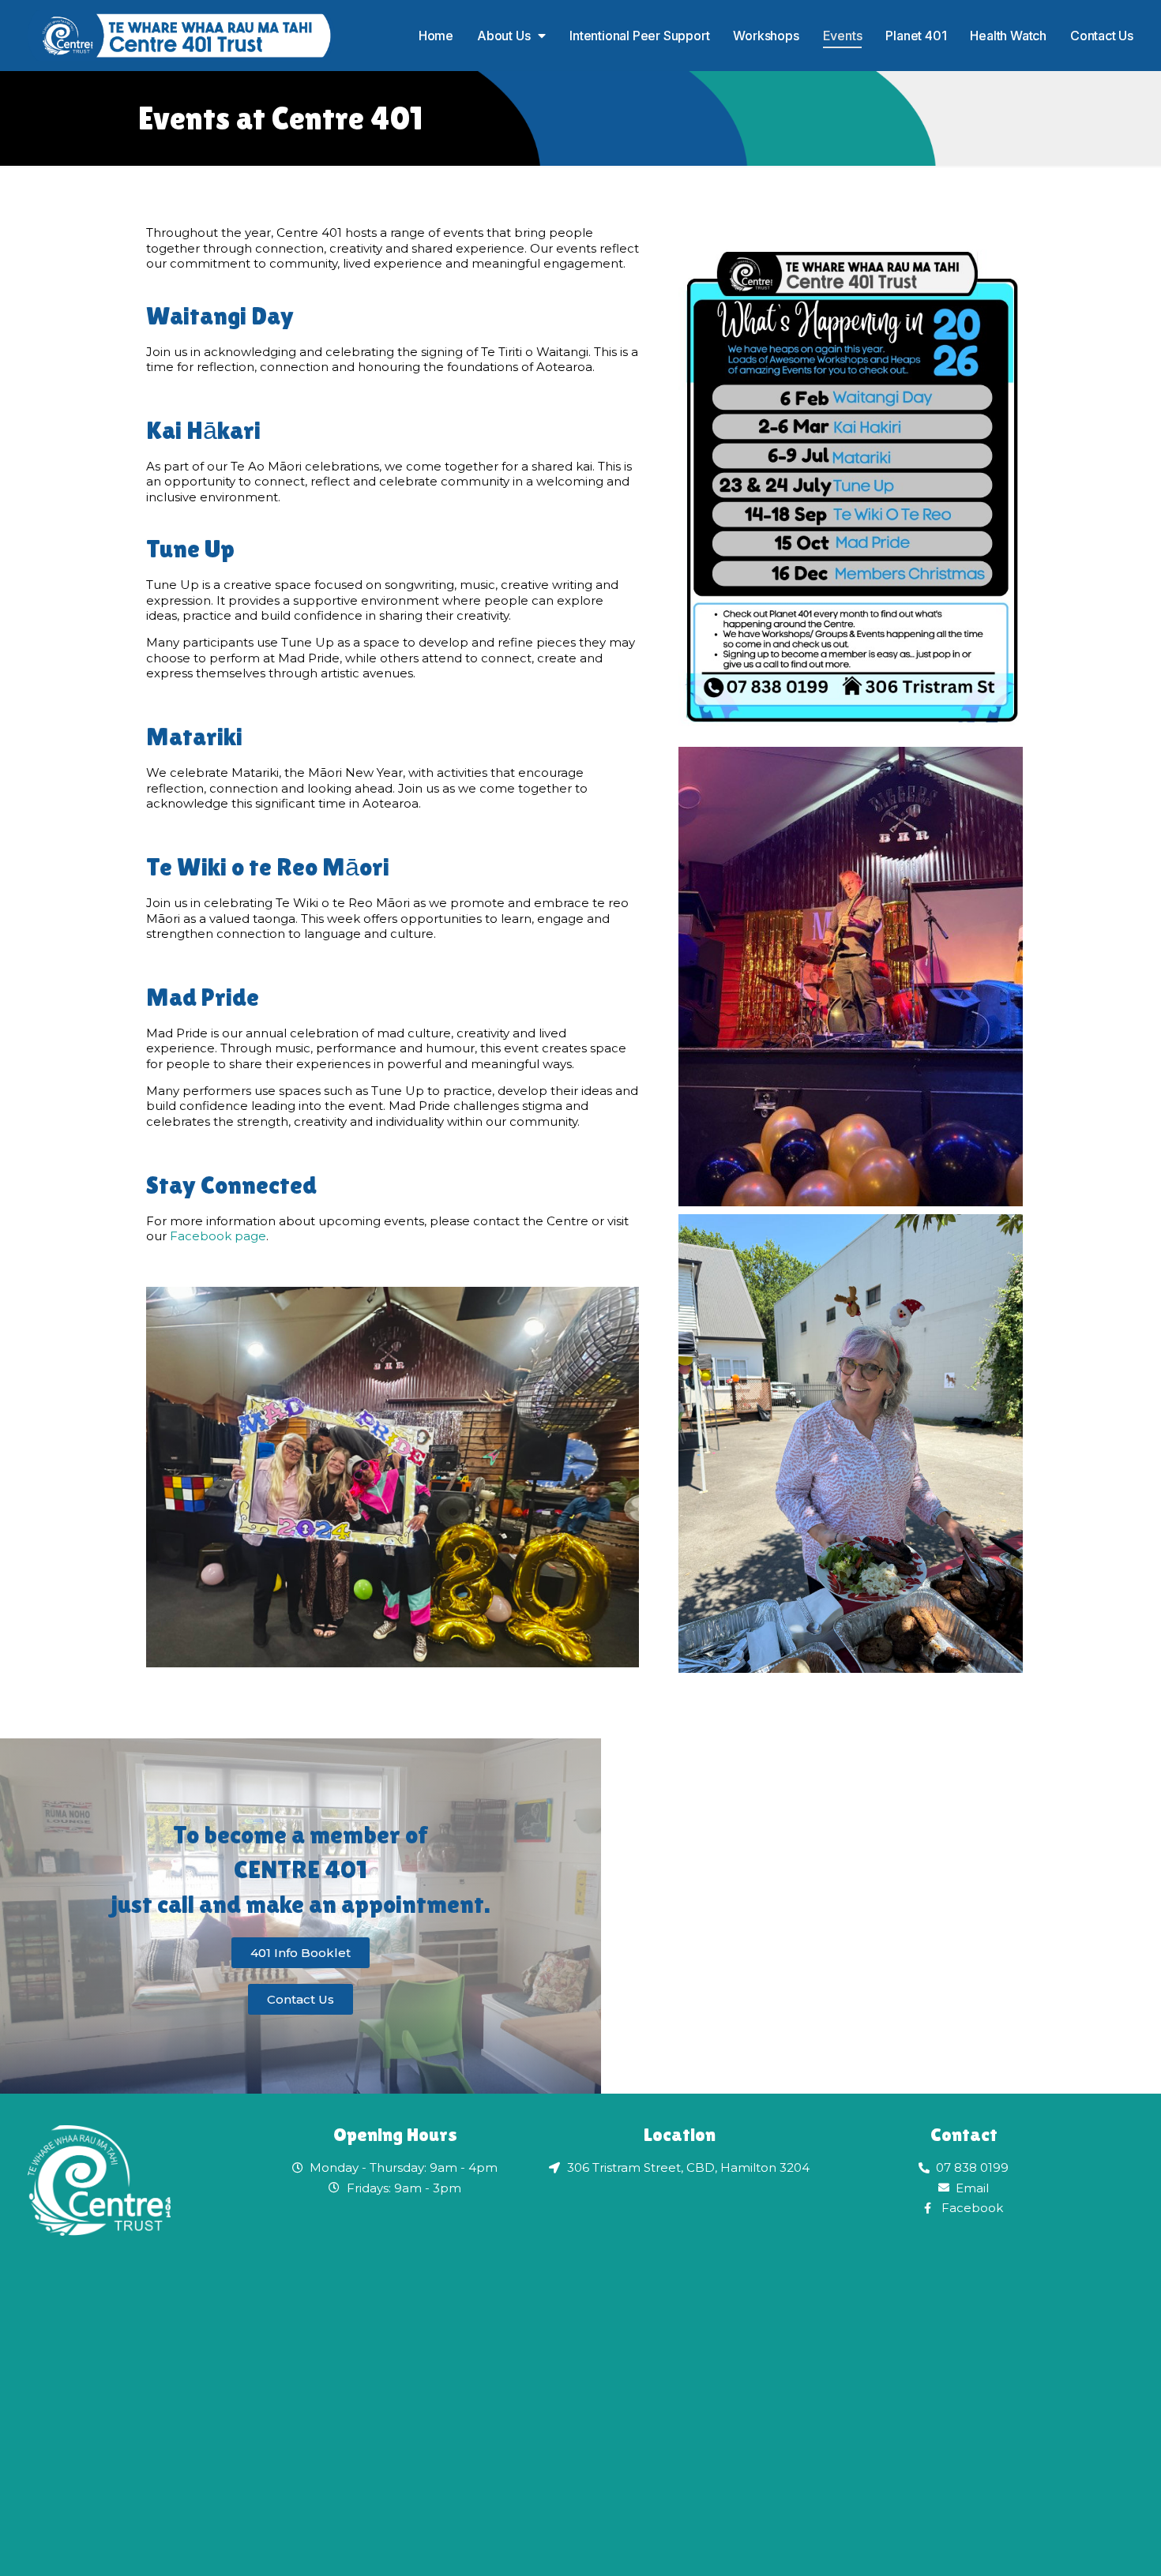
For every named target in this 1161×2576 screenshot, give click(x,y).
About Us (503, 36)
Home (436, 36)
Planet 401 (916, 36)
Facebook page (218, 1236)
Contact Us (1102, 36)
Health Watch (1008, 36)
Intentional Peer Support (639, 36)
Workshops (766, 36)
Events (843, 36)
